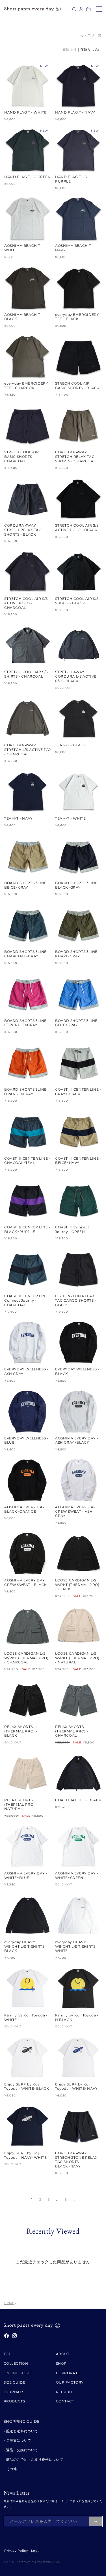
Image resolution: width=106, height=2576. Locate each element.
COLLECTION (16, 2363)
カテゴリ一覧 (91, 35)
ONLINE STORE (18, 2373)
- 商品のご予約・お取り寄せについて (33, 2459)
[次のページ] (74, 2200)
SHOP (61, 2363)
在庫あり (70, 49)
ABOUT (63, 2354)
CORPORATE (68, 2373)
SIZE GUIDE (15, 2382)
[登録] (96, 2521)
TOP (8, 2354)
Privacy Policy (16, 2551)
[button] (74, 9)
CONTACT (65, 2401)
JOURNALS (14, 2392)
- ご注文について (17, 2440)
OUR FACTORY (70, 2382)
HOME (9, 2303)
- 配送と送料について (21, 2431)
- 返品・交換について (21, 2450)
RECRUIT (64, 2392)
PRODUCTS (14, 2401)
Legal (36, 2551)
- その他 (10, 2469)
